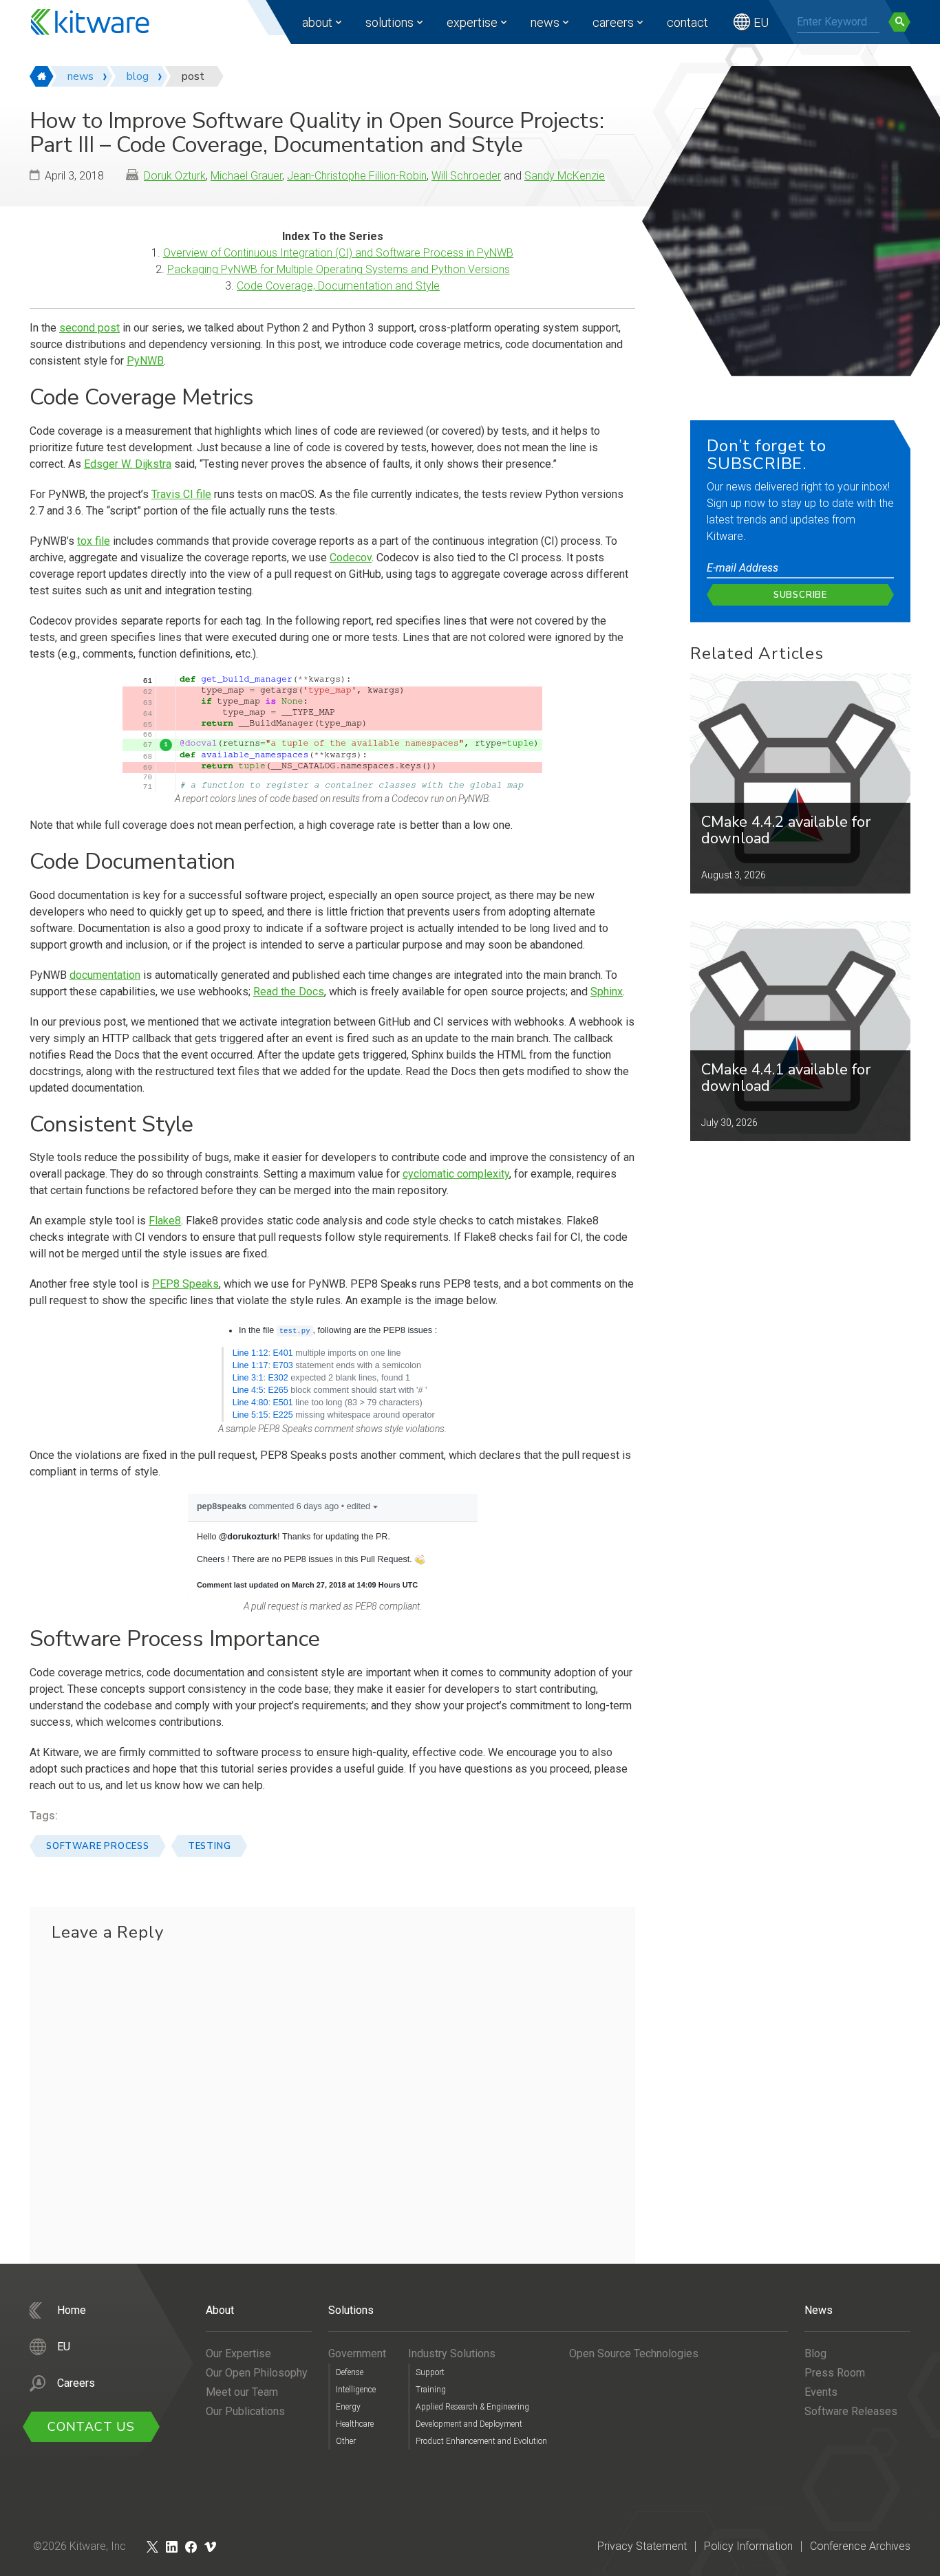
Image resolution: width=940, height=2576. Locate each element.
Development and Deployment (469, 2424)
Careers (613, 22)
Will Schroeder (466, 176)
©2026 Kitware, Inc (79, 2546)
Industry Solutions (452, 2353)
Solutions (389, 22)
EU (761, 22)
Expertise (472, 22)
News (545, 22)
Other (346, 2441)
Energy (348, 2407)
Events (821, 2392)
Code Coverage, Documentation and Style (338, 286)
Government (357, 2353)
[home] (42, 76)
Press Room (835, 2373)
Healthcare (355, 2424)
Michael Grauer (246, 176)
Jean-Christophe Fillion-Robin (357, 176)
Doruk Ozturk (175, 176)
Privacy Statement (642, 2546)
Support (430, 2372)
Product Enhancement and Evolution (481, 2441)
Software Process (98, 1846)
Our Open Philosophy (257, 2373)
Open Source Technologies (634, 2353)
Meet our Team (242, 2392)
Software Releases (851, 2411)
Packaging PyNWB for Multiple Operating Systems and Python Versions (339, 269)
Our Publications (245, 2411)
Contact (687, 22)
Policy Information (748, 2546)
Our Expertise (238, 2353)
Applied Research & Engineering (472, 2407)
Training (431, 2390)
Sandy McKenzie (565, 176)
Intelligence (356, 2390)
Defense (350, 2372)
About (317, 22)
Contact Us (91, 2427)
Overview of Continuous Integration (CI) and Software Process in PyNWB (338, 253)
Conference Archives (860, 2546)
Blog (815, 2353)
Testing (210, 1846)
